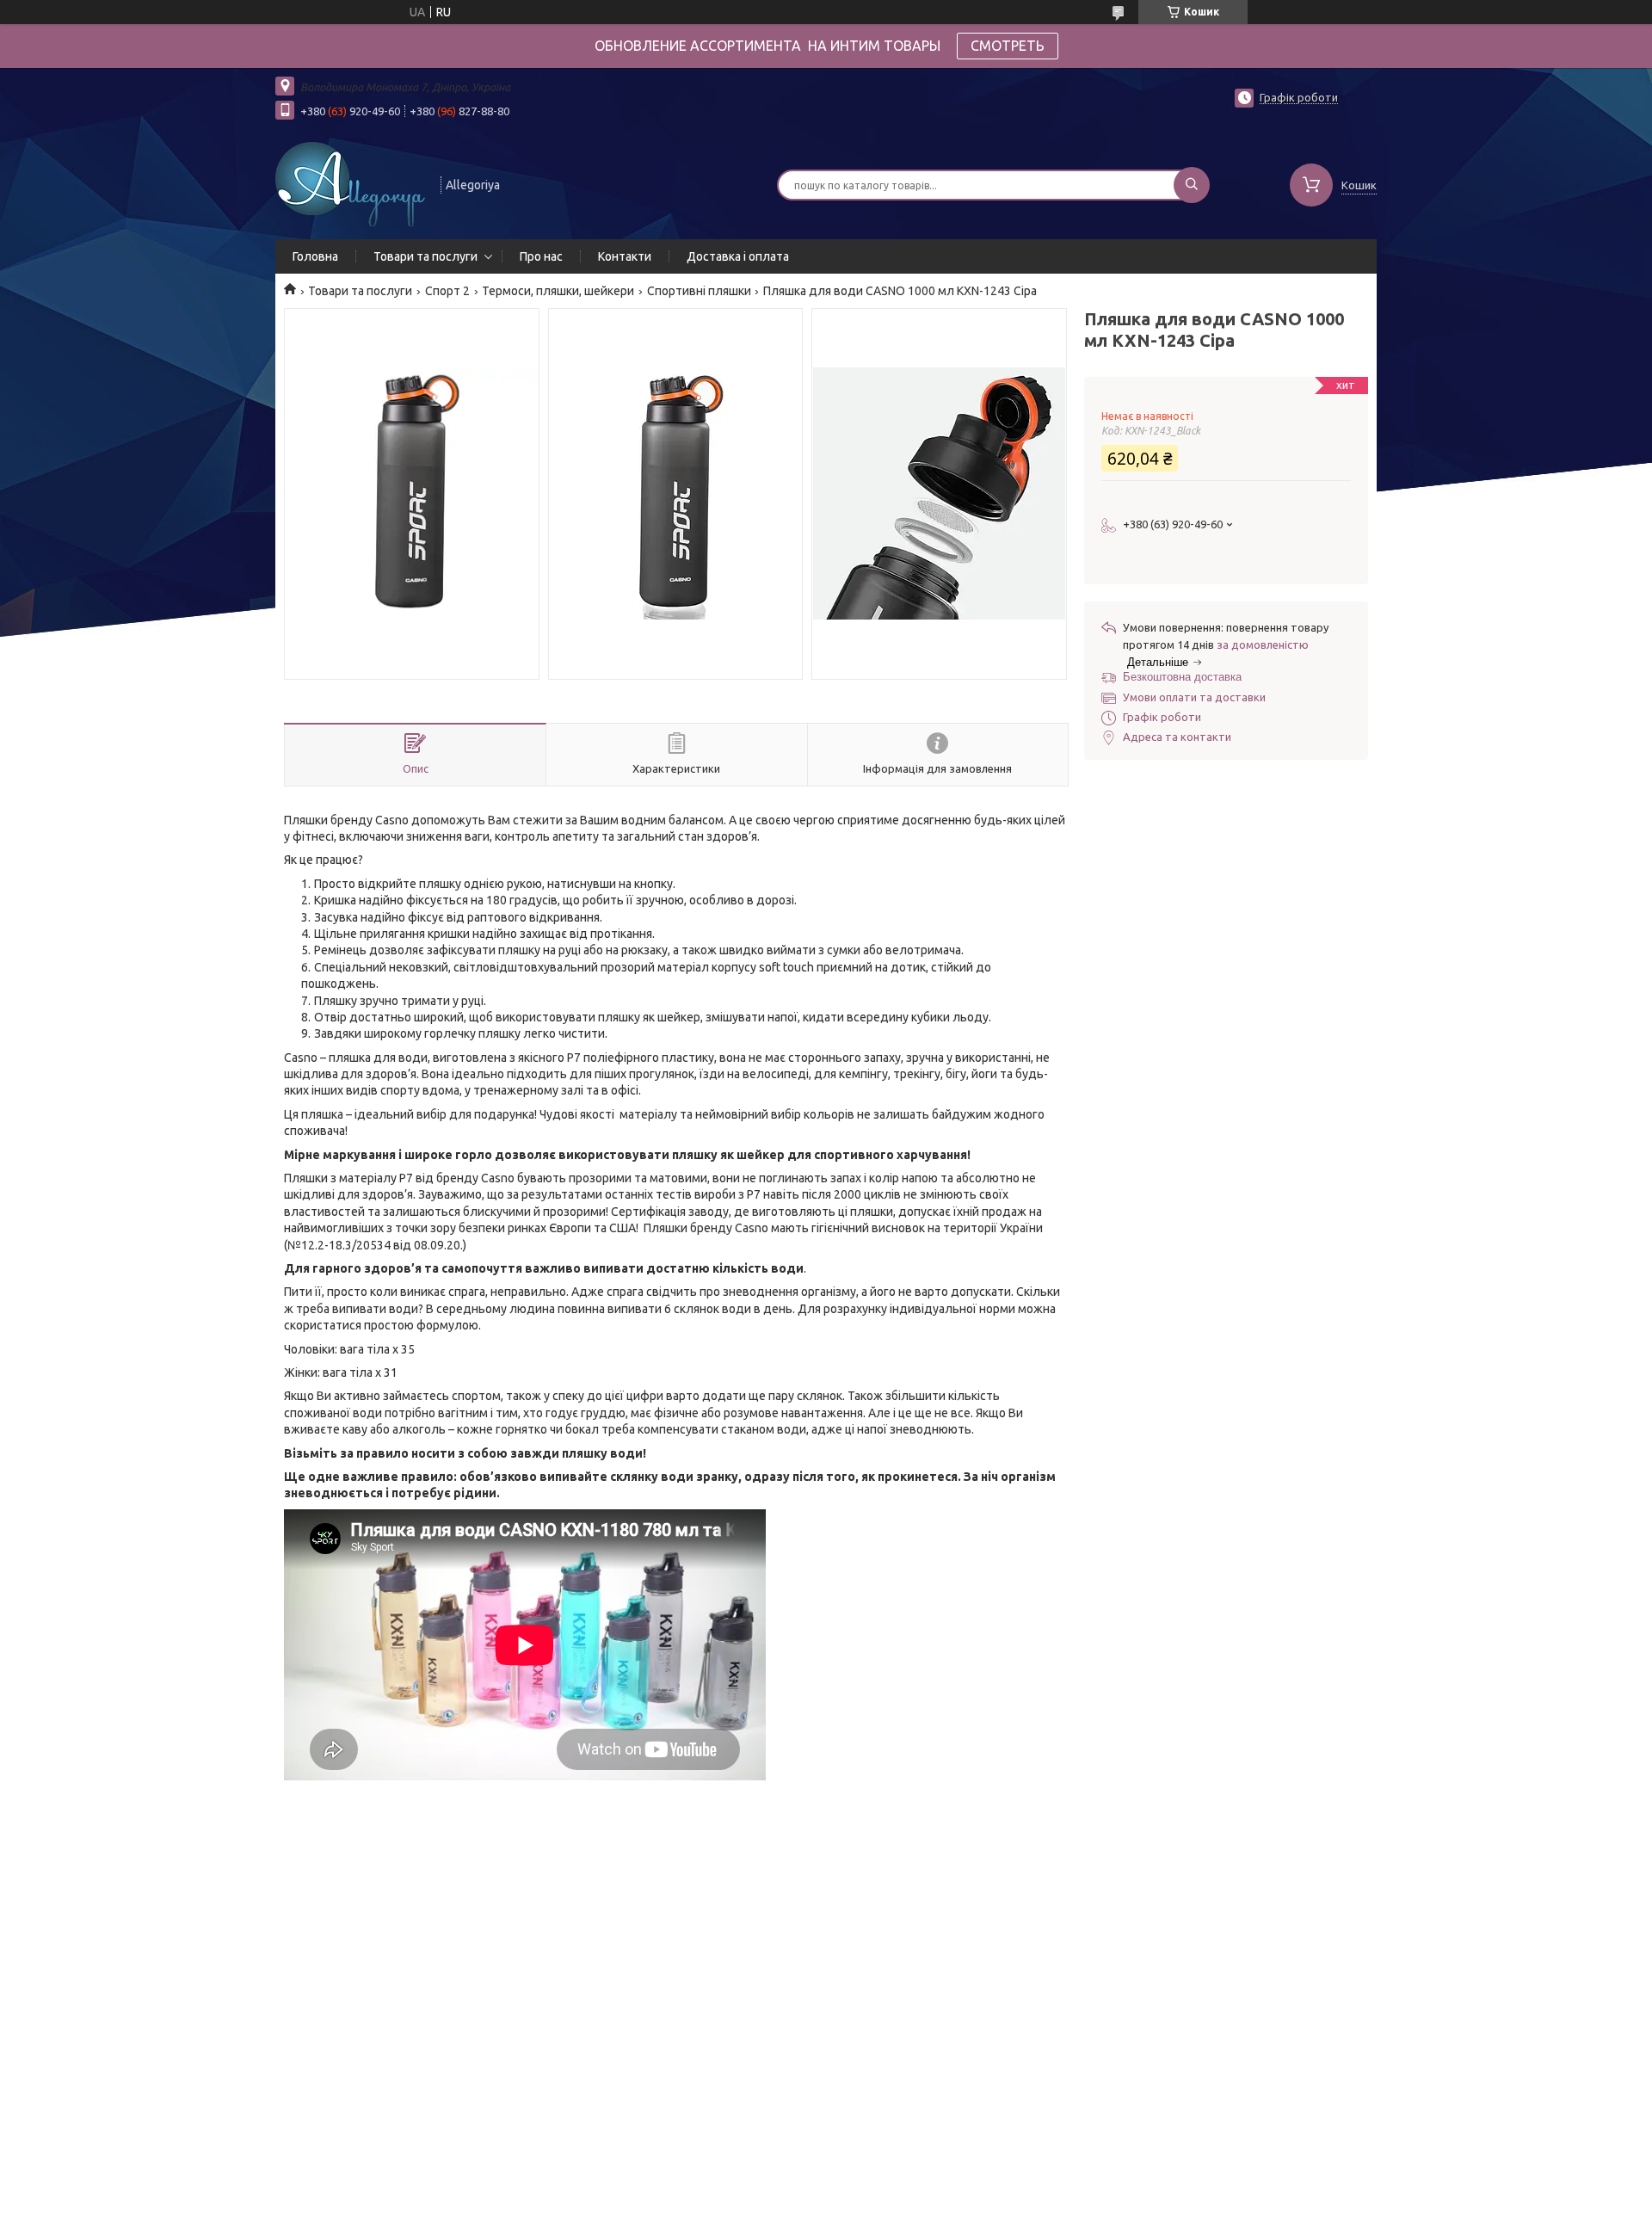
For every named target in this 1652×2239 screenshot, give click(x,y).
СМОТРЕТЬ (1008, 46)
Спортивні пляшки (699, 291)
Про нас (541, 256)
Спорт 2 (447, 291)
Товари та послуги (425, 256)
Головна (315, 256)
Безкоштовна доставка (1182, 677)
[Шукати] (1192, 185)
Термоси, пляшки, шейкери (558, 291)
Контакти (625, 256)
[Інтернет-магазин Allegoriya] (350, 183)
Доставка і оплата (738, 256)
